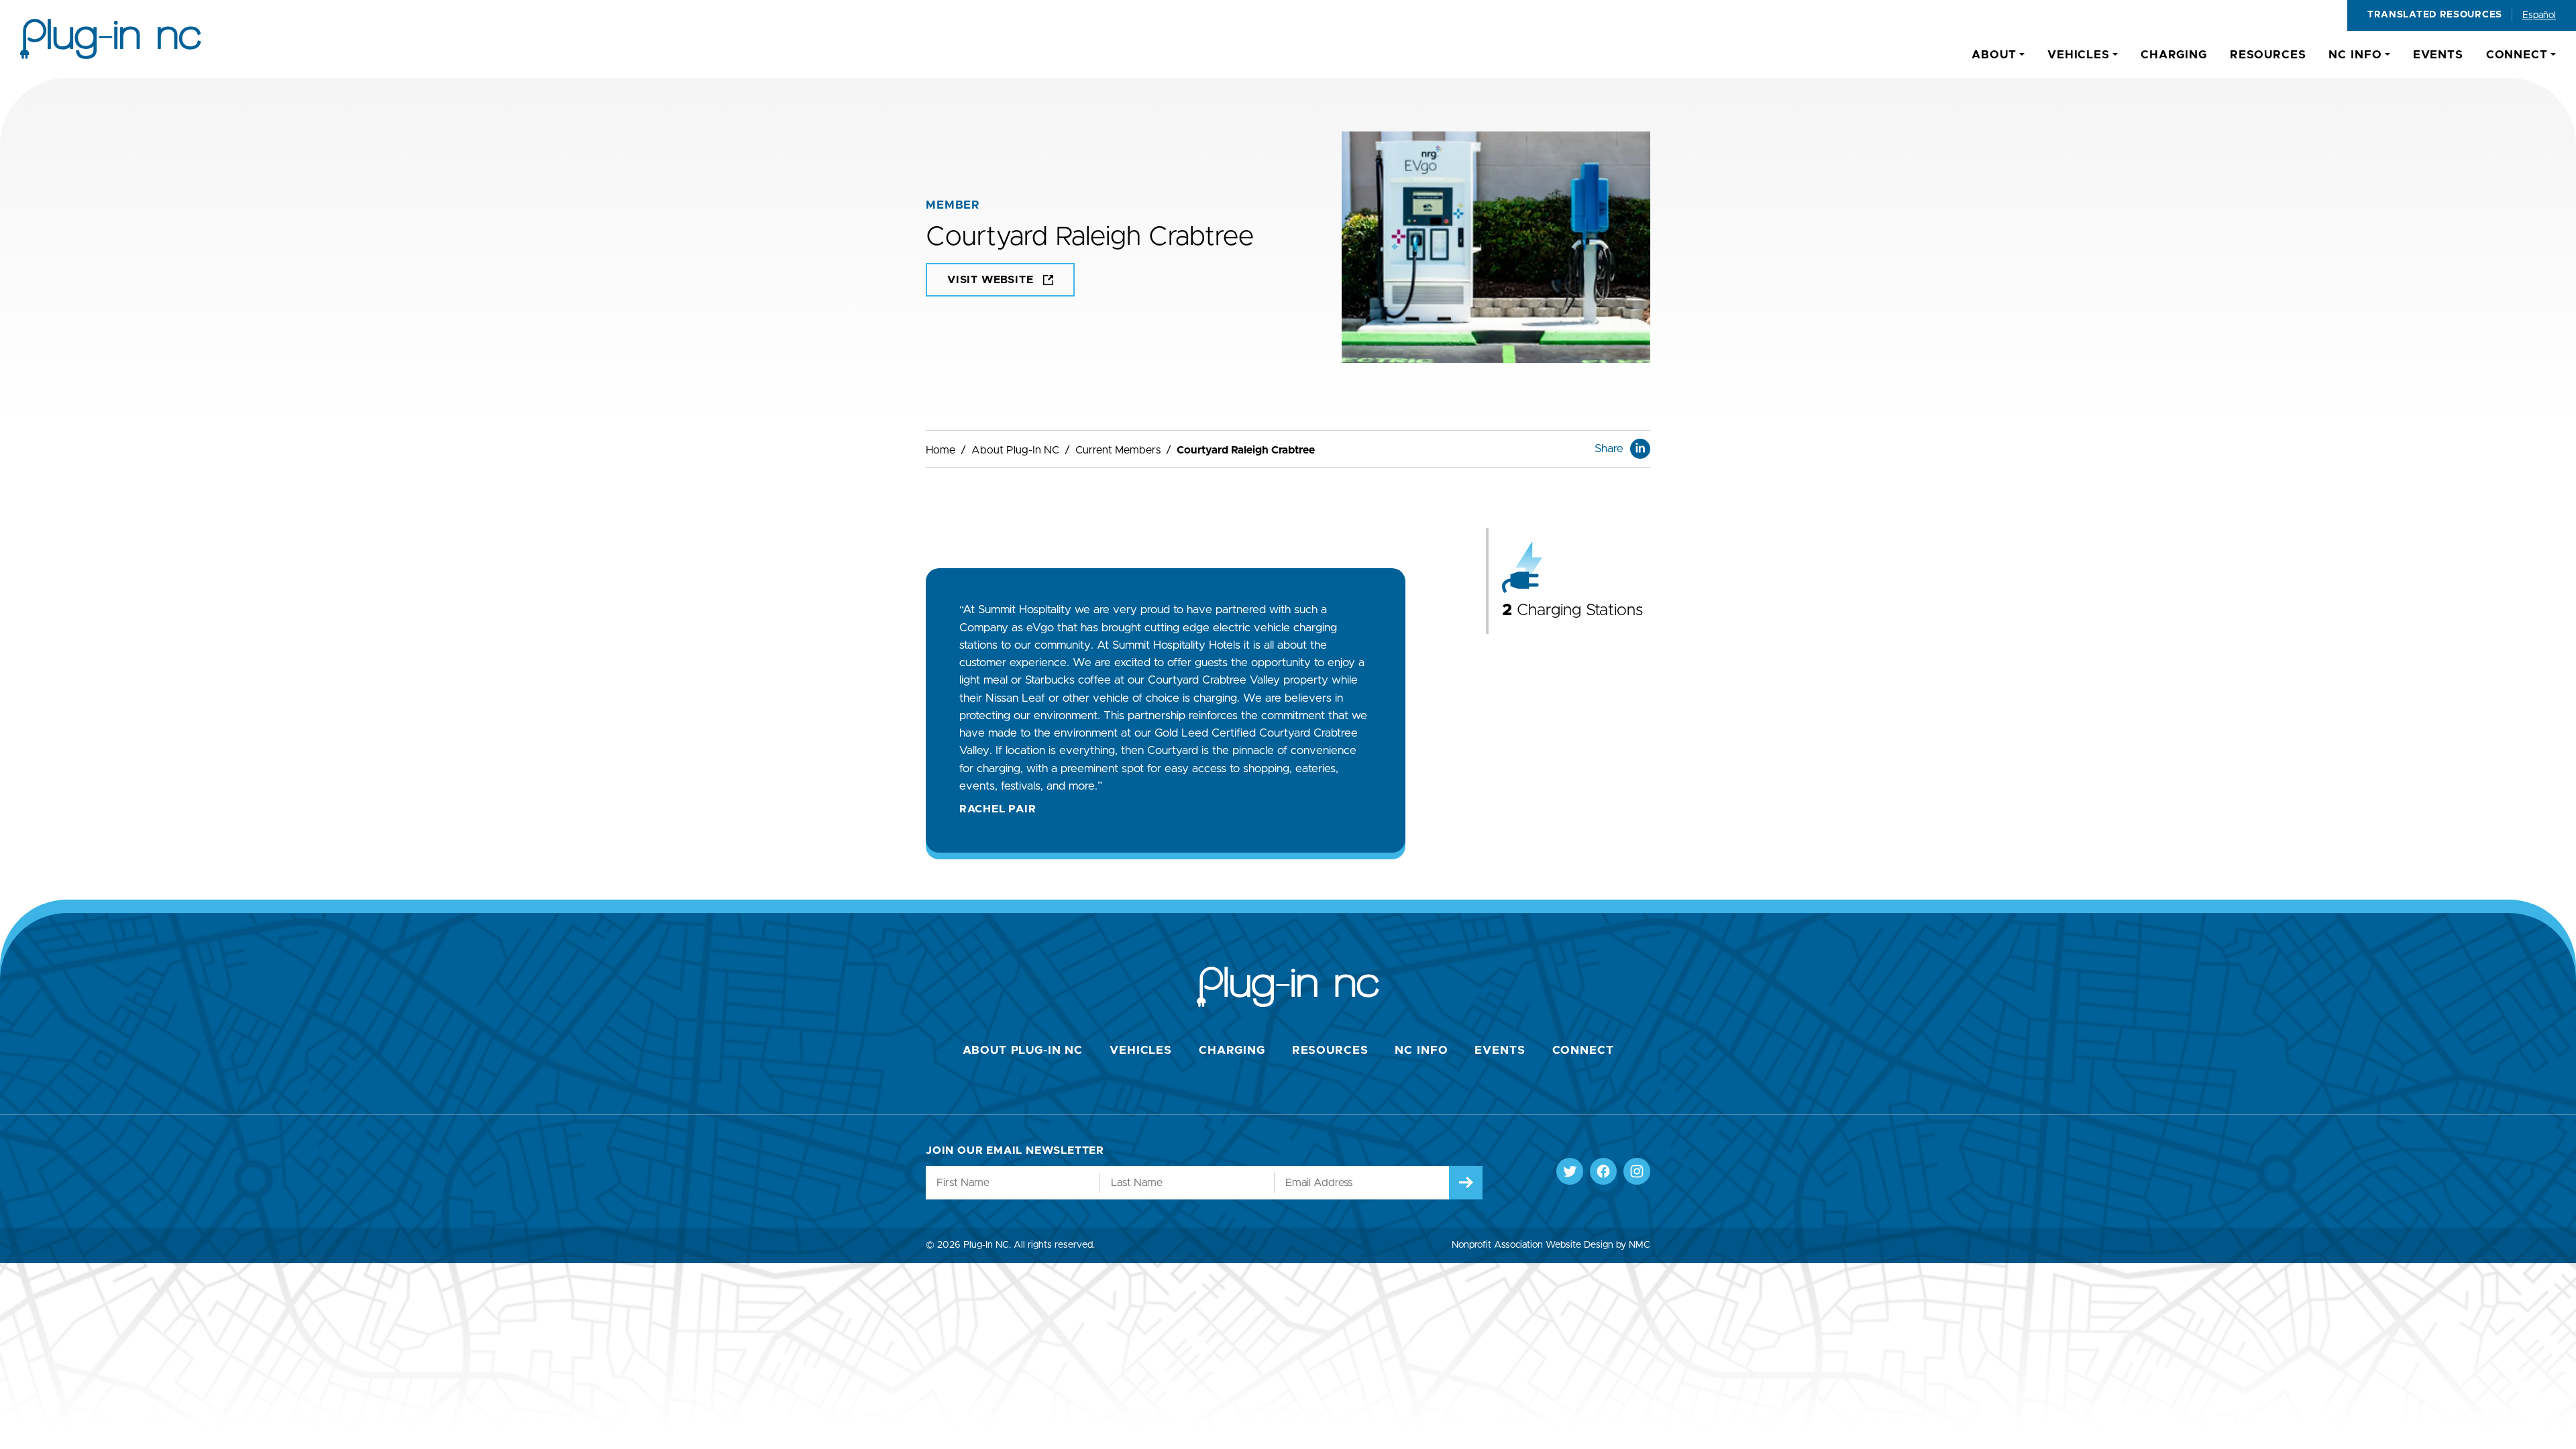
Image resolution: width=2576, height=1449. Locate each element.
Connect (1583, 1050)
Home (941, 450)
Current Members (1118, 450)
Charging (1232, 1050)
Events (1500, 1050)
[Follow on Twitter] (1570, 1171)
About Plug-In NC (1015, 450)
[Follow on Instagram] (1637, 1171)
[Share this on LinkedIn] (1640, 449)
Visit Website (990, 280)
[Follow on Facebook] (1603, 1171)
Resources (1330, 1050)
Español (2539, 15)
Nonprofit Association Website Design (1533, 1245)
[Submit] (1466, 1183)
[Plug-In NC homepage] (111, 39)
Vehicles (1141, 1050)
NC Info (1421, 1050)
